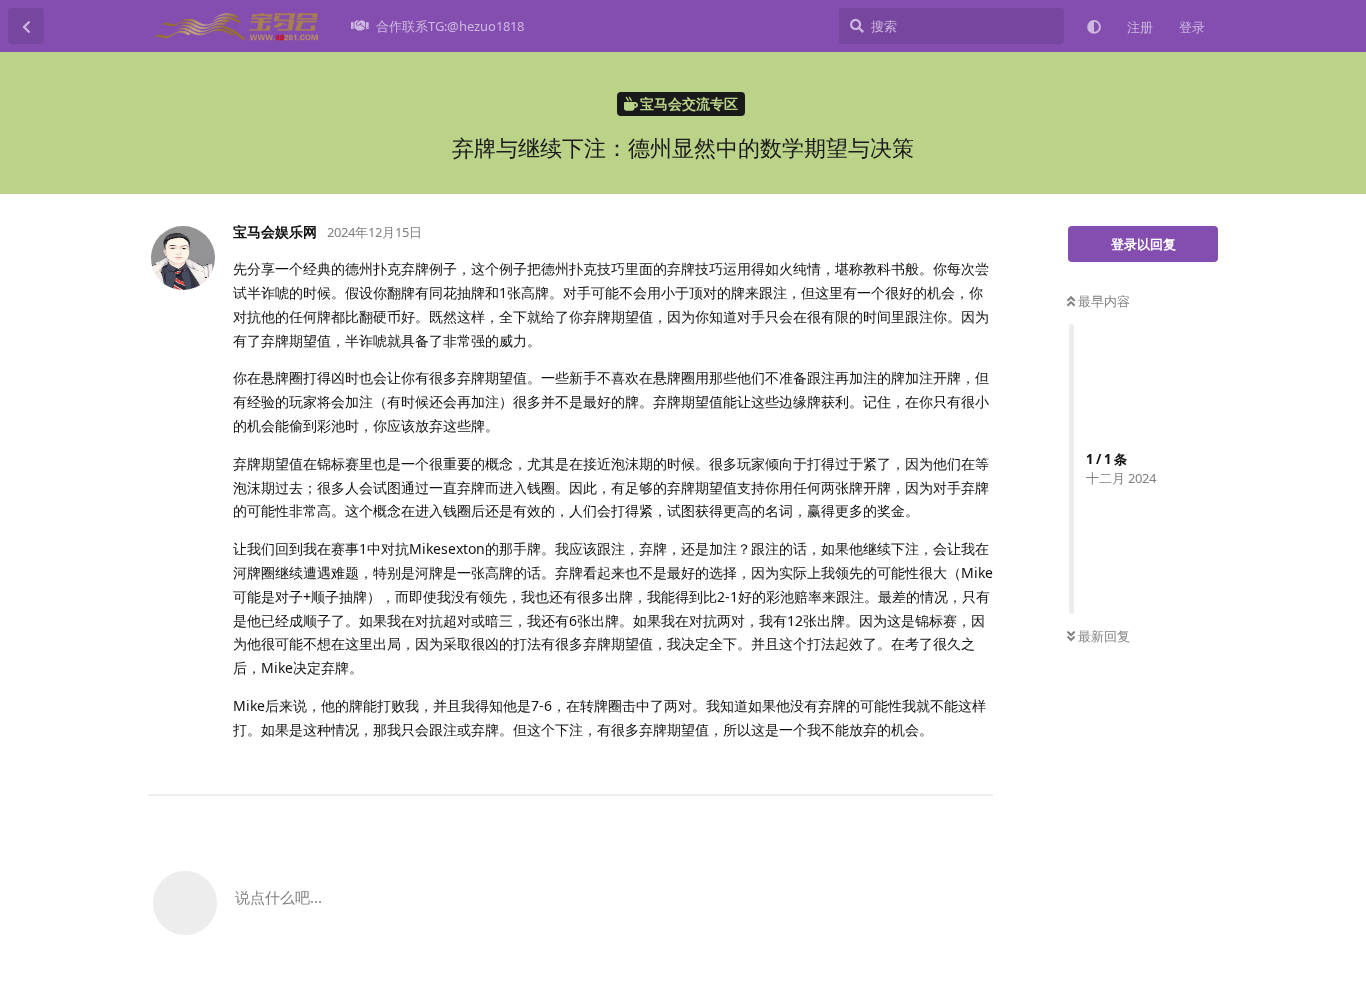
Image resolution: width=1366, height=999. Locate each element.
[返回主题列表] (26, 26)
